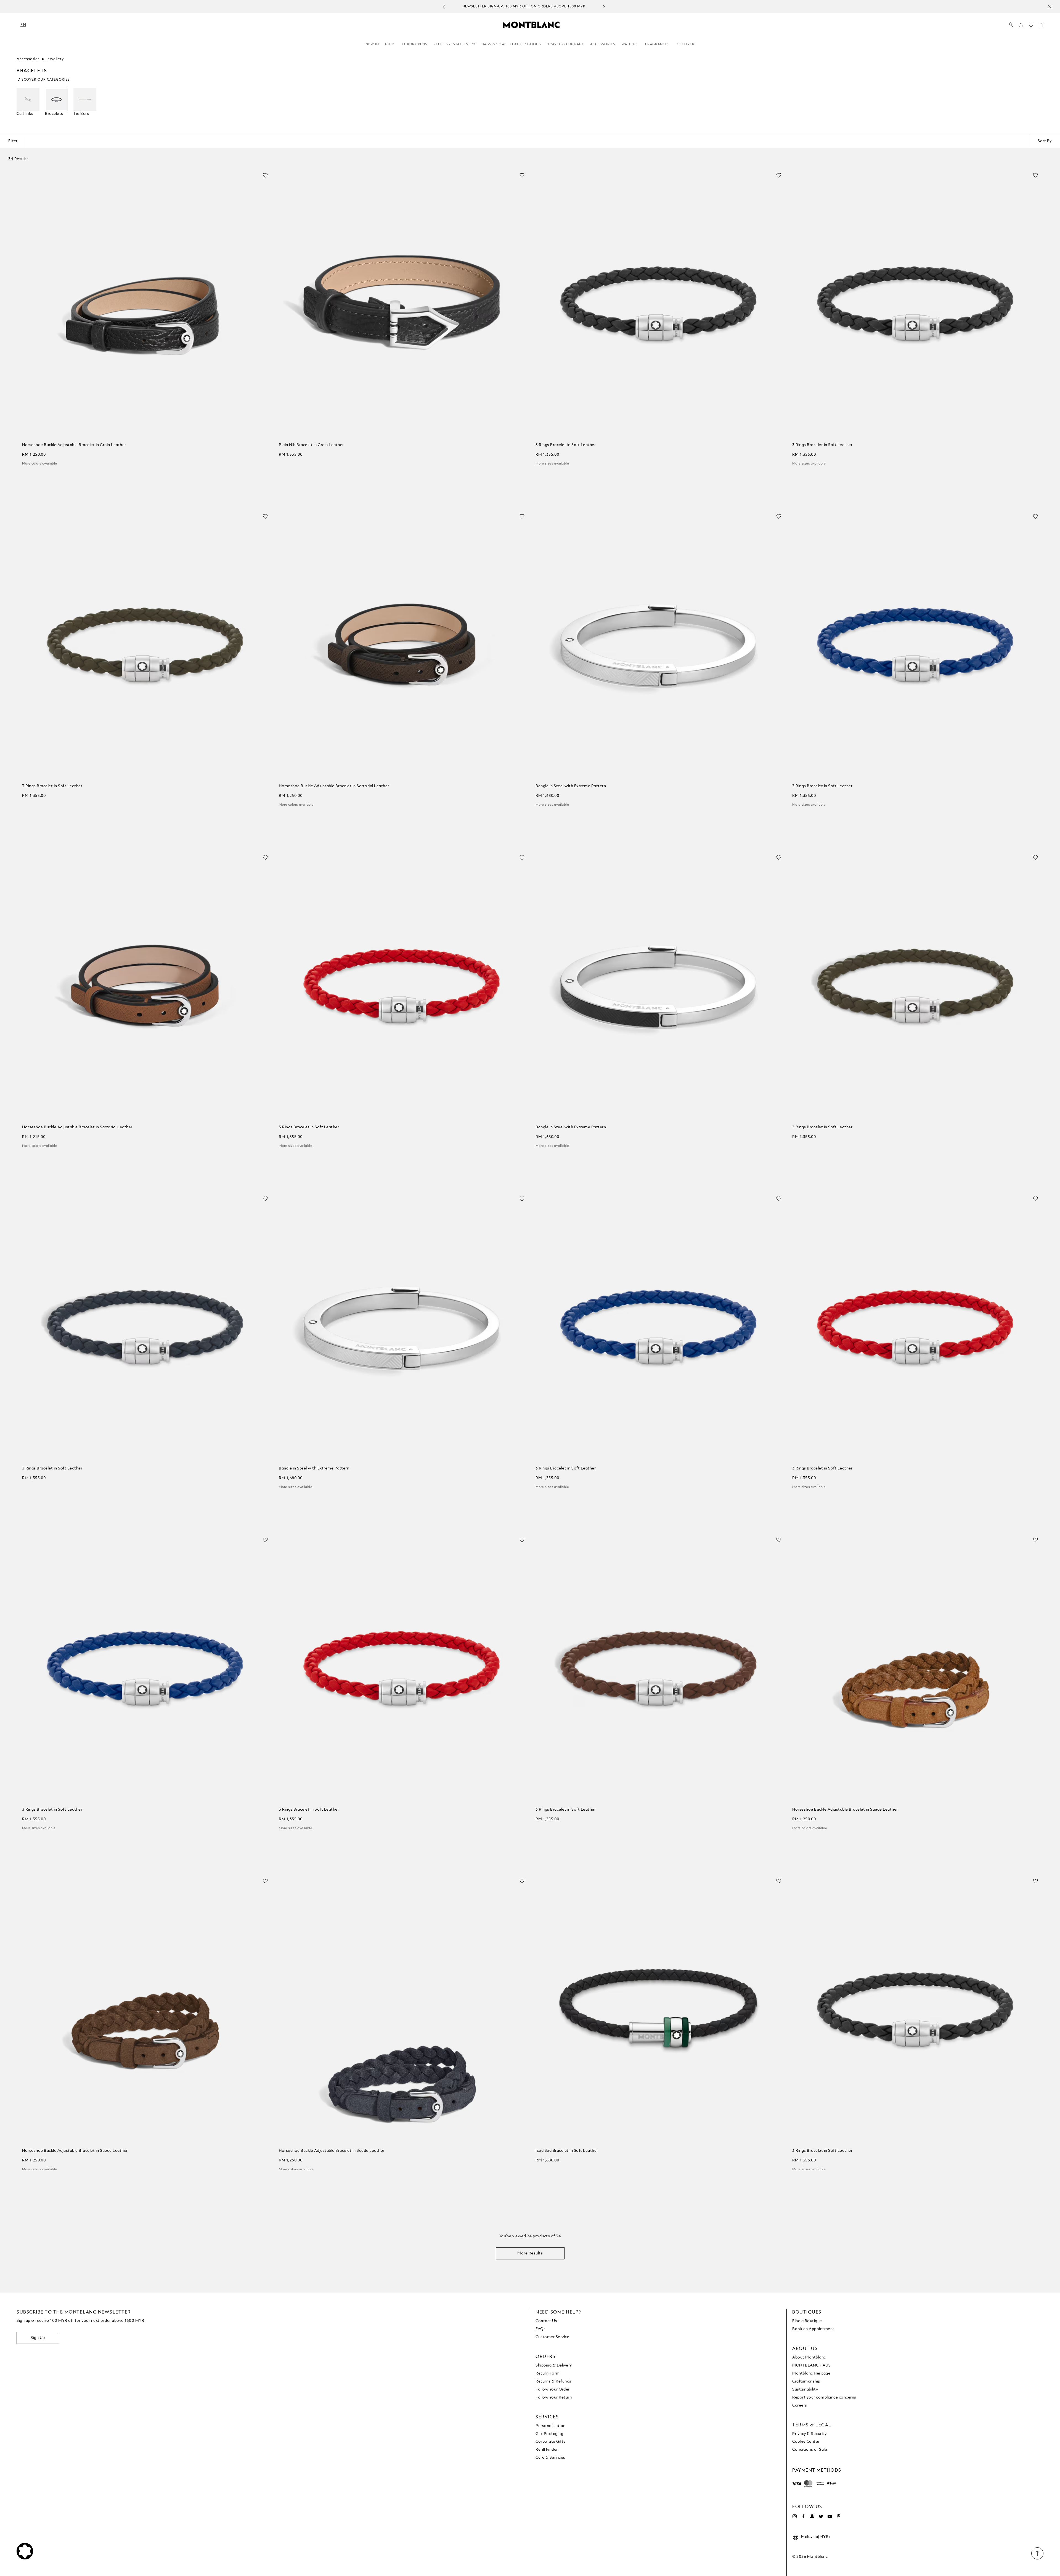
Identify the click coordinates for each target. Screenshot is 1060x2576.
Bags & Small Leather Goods (511, 44)
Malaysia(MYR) (816, 2537)
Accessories (603, 44)
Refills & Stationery (455, 44)
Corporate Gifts (551, 2442)
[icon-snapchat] (812, 2516)
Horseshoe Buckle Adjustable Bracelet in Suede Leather (845, 1810)
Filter (13, 141)
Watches (630, 44)
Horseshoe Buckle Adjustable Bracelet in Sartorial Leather (334, 786)
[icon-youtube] (830, 2516)
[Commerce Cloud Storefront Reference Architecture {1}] (531, 25)
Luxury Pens (415, 44)
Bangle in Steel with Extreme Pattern (571, 786)
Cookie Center (806, 2442)
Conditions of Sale (810, 2450)
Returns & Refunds (553, 2381)
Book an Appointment (813, 2329)
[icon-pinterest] (839, 2516)
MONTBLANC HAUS (811, 2365)
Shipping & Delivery (554, 2365)
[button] (1021, 25)
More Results (530, 2253)
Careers (800, 2405)
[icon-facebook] (803, 2516)
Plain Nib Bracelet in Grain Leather (311, 445)
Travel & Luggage (566, 44)
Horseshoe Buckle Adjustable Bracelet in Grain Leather (74, 445)
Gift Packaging (549, 2434)
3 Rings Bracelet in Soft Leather (566, 445)
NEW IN (372, 44)
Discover (685, 44)
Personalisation (551, 2426)
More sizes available (552, 464)
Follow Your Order (553, 2389)
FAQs (540, 2329)
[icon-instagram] (794, 2516)
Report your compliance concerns (824, 2397)
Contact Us (546, 2321)
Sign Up (38, 2338)
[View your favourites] (1031, 26)
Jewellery (55, 59)
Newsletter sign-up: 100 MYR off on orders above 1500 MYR (524, 7)
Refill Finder (547, 2450)
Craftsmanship (806, 2381)
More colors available (39, 464)
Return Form (548, 2373)
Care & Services (550, 2458)
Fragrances (657, 44)
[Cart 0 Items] (1041, 26)
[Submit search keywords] (1011, 25)
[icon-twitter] (821, 2516)
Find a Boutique (807, 2321)
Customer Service (552, 2337)
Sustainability (805, 2389)
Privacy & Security (809, 2434)
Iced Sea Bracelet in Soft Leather (567, 2151)
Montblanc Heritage (811, 2373)
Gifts (390, 44)
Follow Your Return (554, 2397)
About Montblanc (809, 2357)
